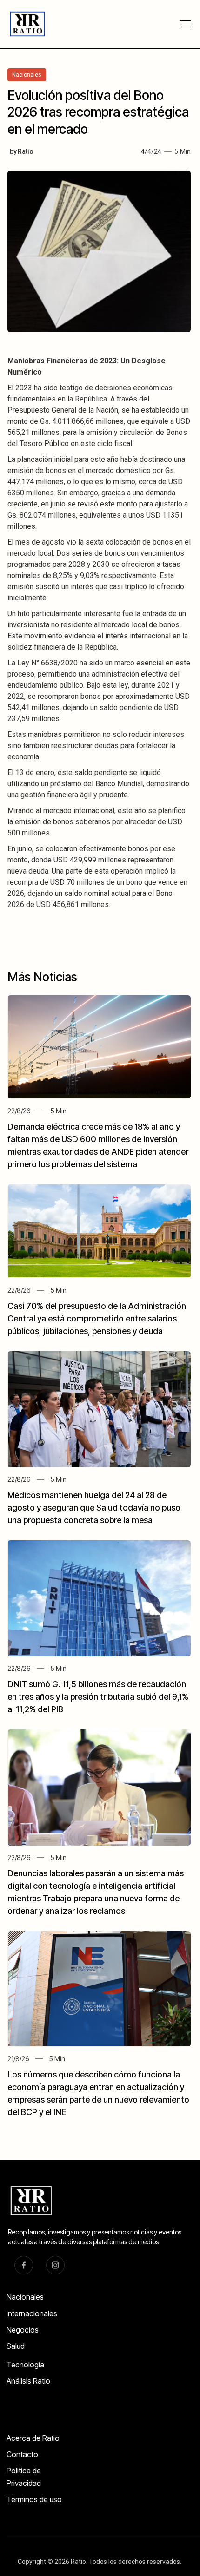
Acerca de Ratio (33, 2438)
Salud (16, 2346)
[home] (24, 24)
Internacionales (32, 2313)
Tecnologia (25, 2365)
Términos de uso (34, 2499)
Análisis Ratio (28, 2381)
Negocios (23, 2330)
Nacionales (25, 2297)
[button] (185, 24)
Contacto (22, 2454)
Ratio (26, 151)
